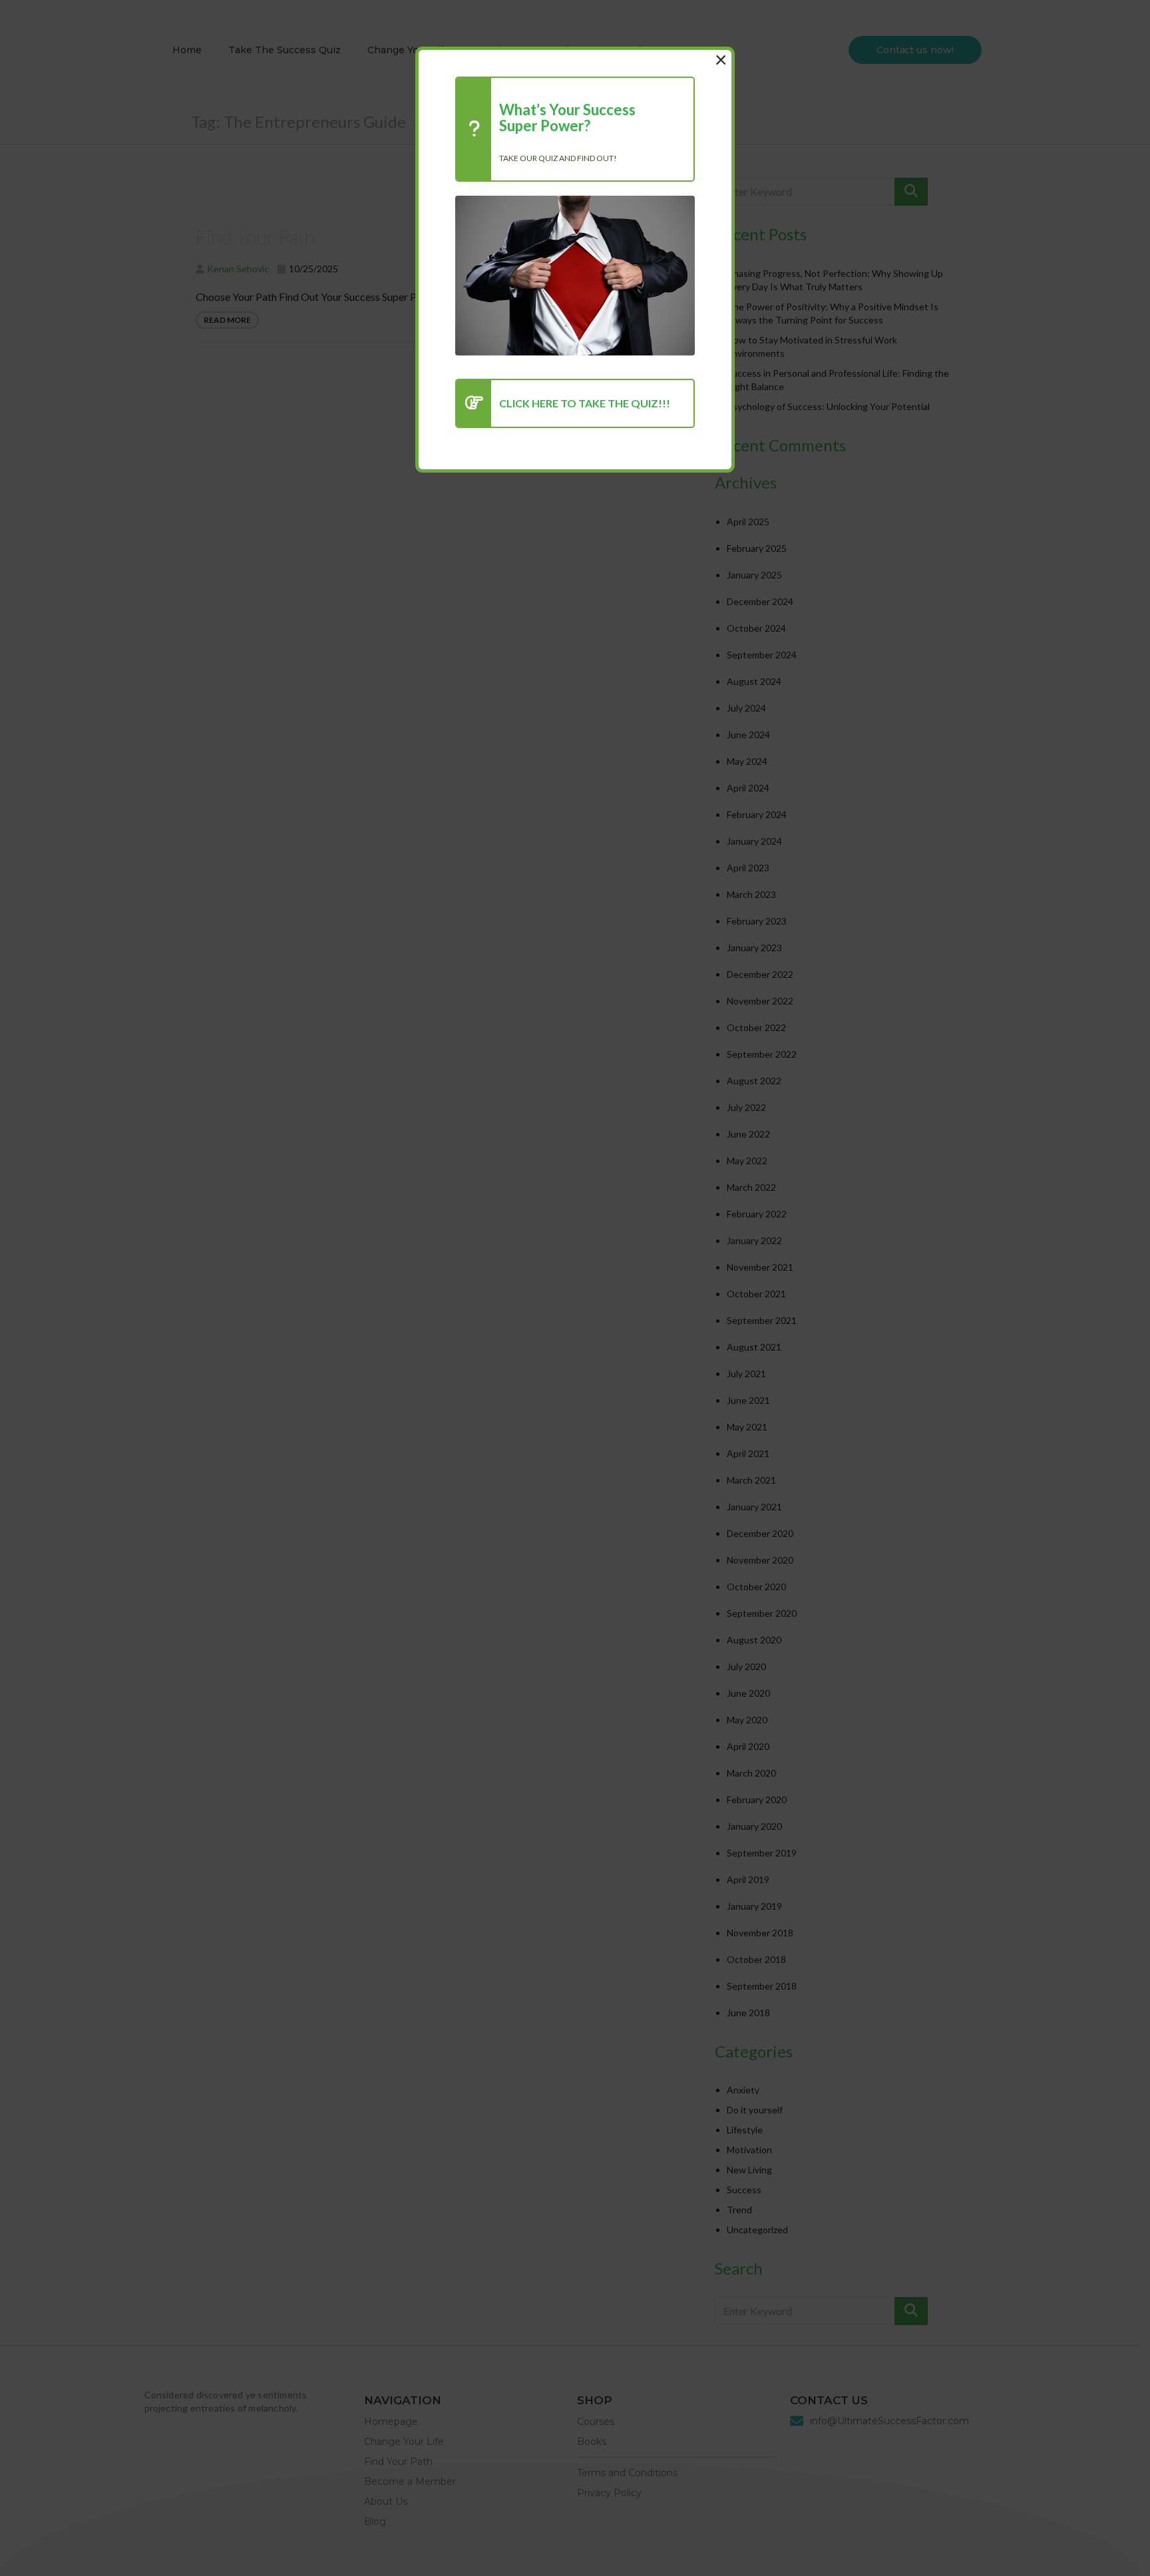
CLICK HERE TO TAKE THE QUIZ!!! (585, 403)
